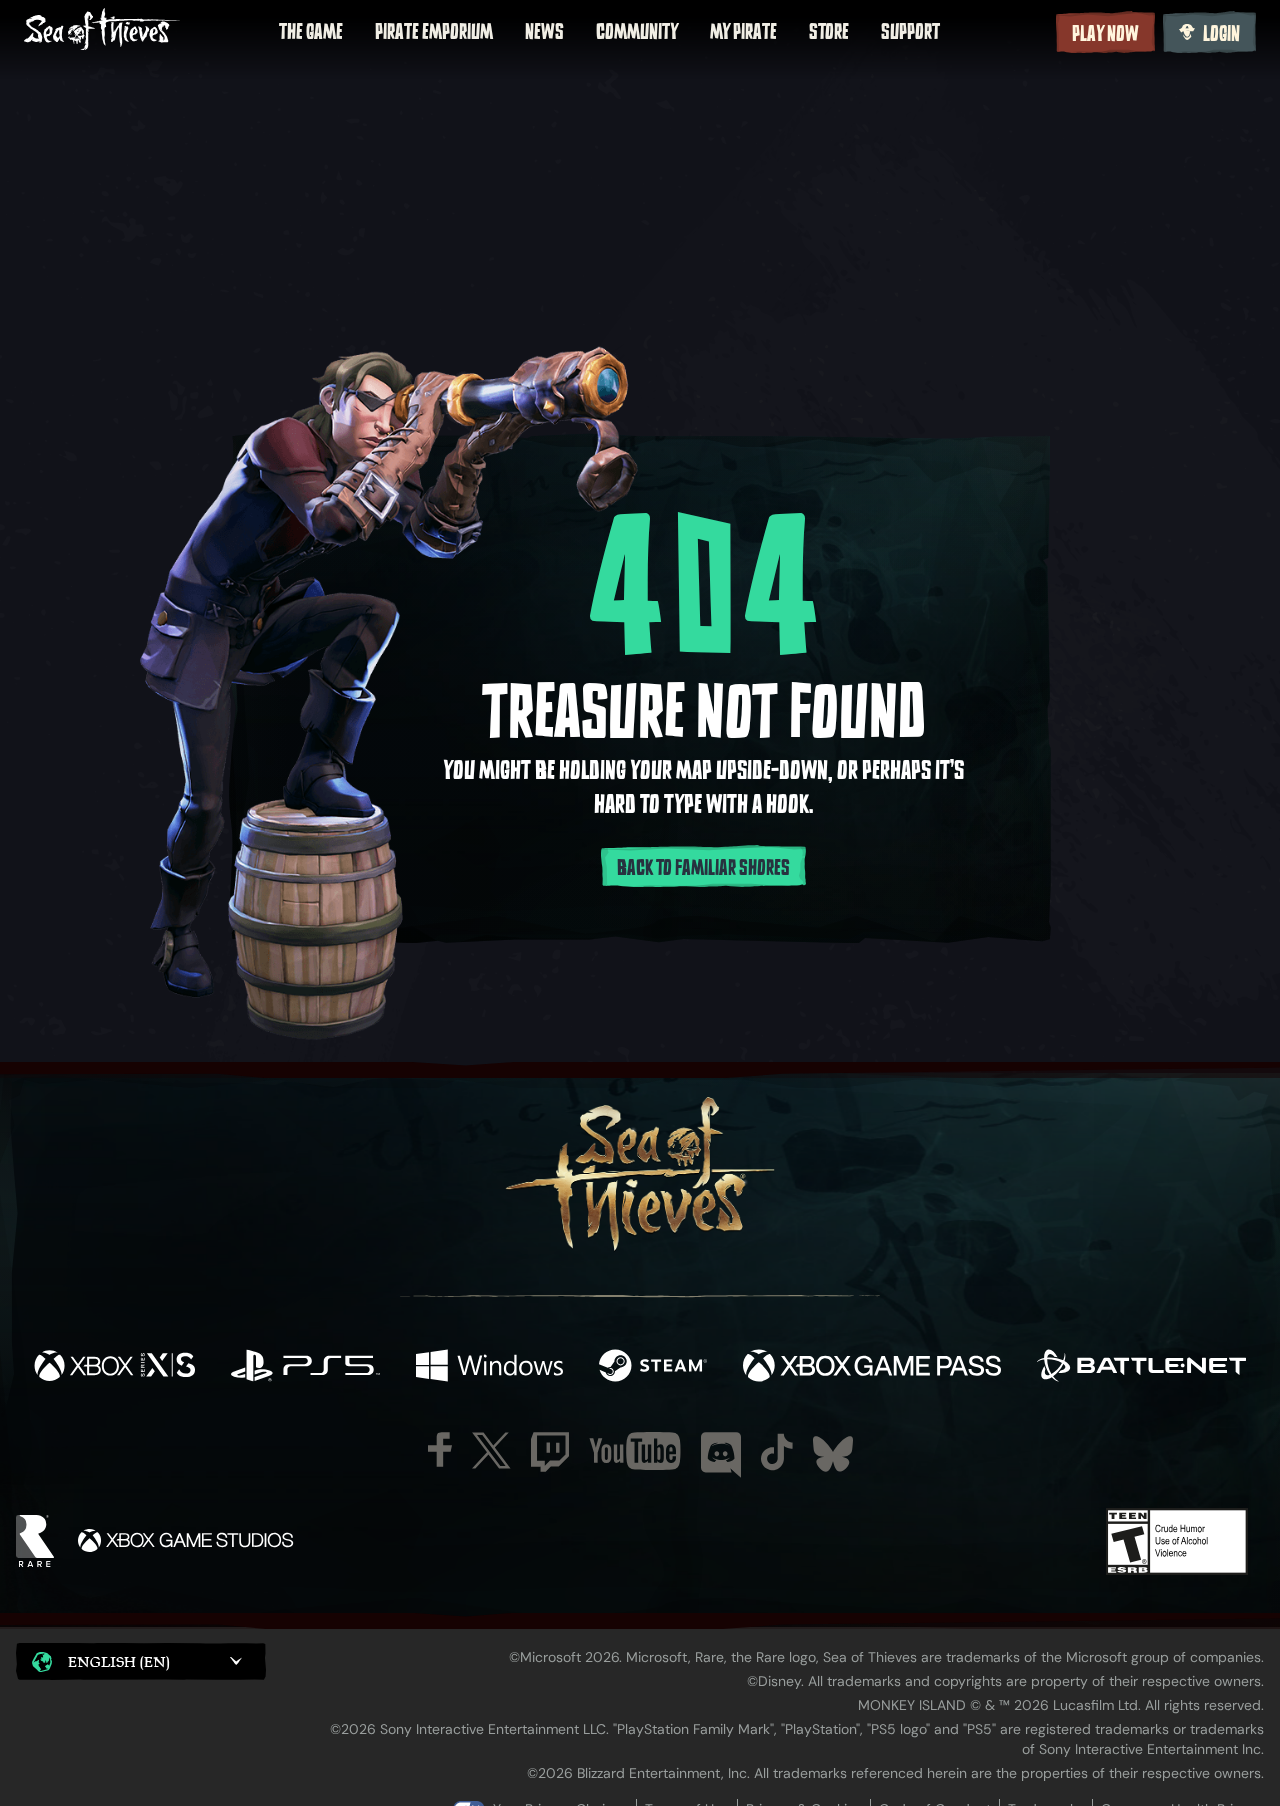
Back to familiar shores (703, 868)
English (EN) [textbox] (119, 1661)
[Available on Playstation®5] (305, 1368)
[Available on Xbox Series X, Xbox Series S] (114, 1368)
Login (1221, 34)
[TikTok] (777, 1452)
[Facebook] (440, 1449)
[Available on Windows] (489, 1368)
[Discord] (721, 1455)
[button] (141, 1661)
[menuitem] (311, 32)
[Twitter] (491, 1450)
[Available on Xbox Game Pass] (872, 1368)
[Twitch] (550, 1452)
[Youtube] (635, 1451)
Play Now (1105, 34)
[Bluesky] (833, 1454)
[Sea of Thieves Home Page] (102, 31)
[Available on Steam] (653, 1368)
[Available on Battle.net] (1141, 1368)
